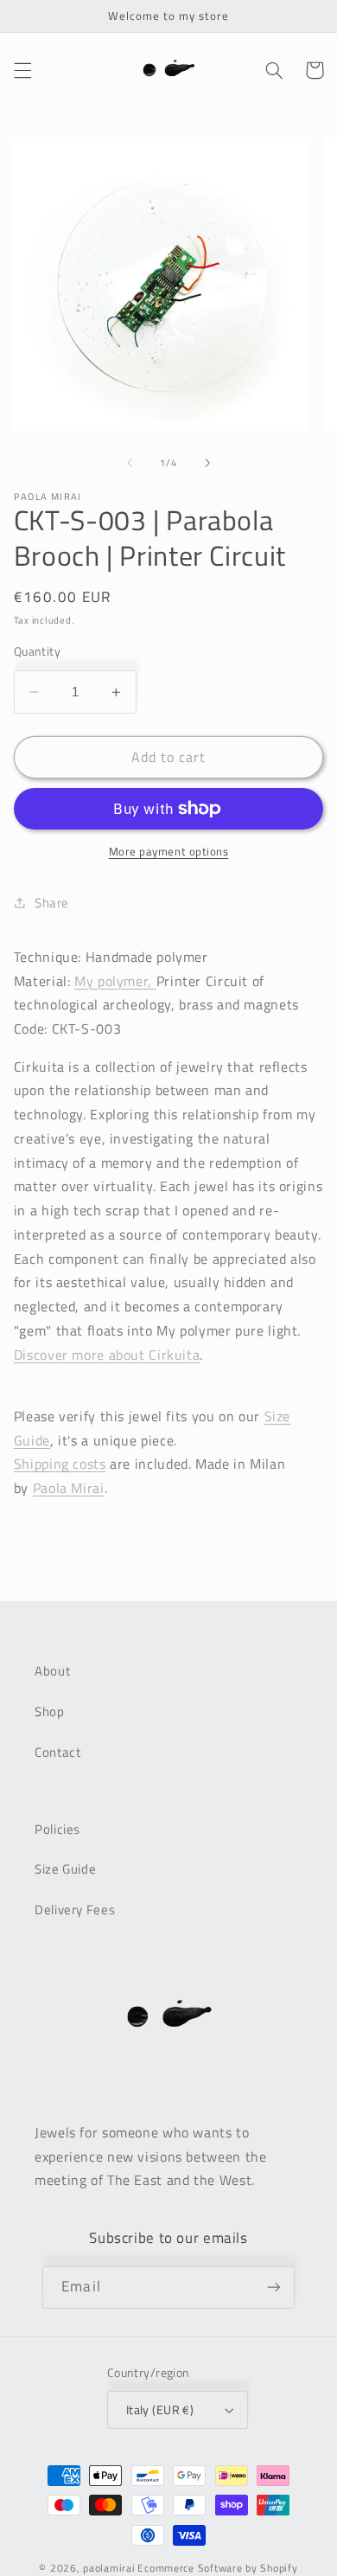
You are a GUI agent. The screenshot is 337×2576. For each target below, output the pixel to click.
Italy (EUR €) (160, 2410)
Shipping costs (60, 1464)
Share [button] (52, 903)
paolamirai (109, 2568)
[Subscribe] (273, 2288)
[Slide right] (207, 464)
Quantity (37, 651)
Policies (57, 1829)
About (52, 1671)
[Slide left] (130, 464)
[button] (22, 70)
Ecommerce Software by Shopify (217, 2568)
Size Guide (65, 1869)
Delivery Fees (75, 1910)
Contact (57, 1752)
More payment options (169, 852)
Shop (50, 1711)
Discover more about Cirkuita (107, 1355)
